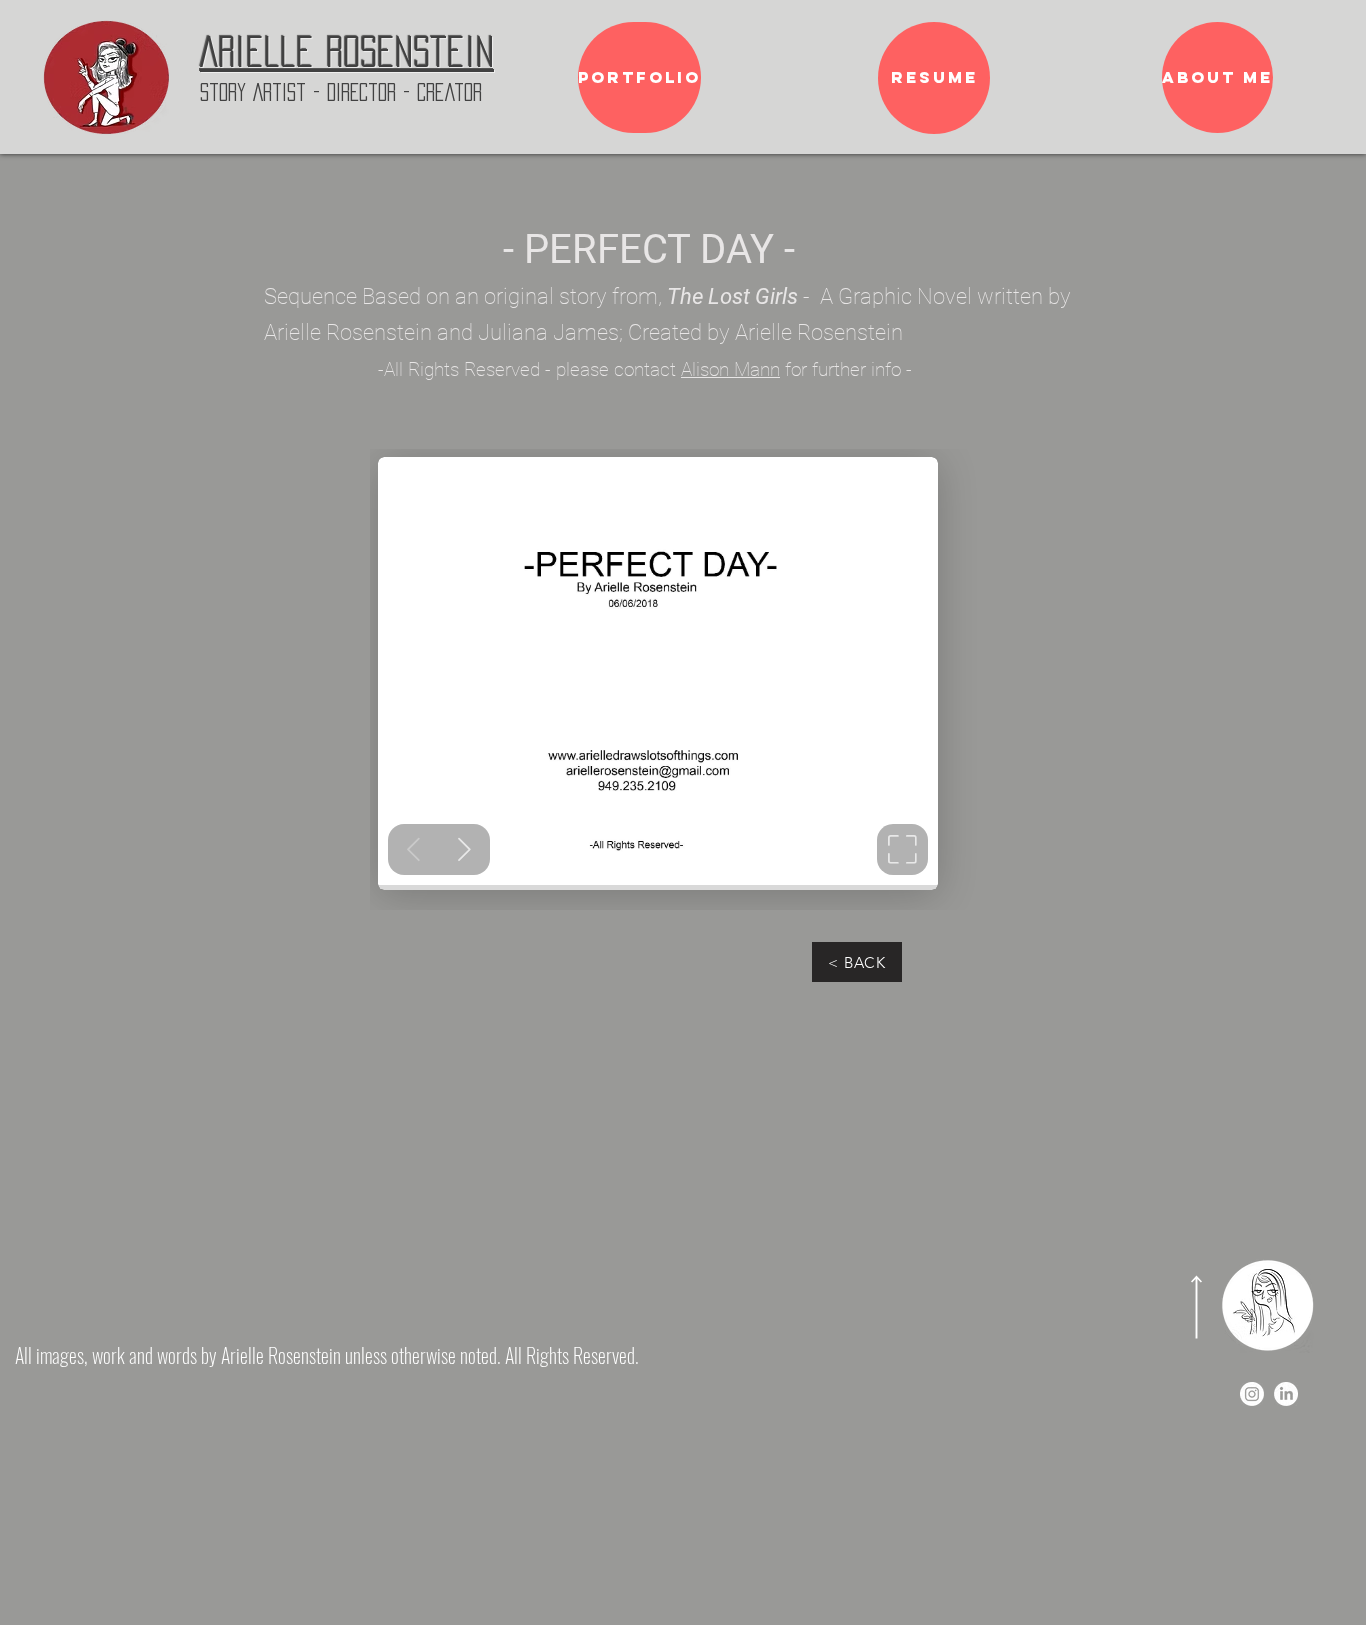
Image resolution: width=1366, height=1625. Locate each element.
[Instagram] (1252, 1394)
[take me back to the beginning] (106, 78)
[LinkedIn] (1286, 1394)
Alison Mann (730, 369)
